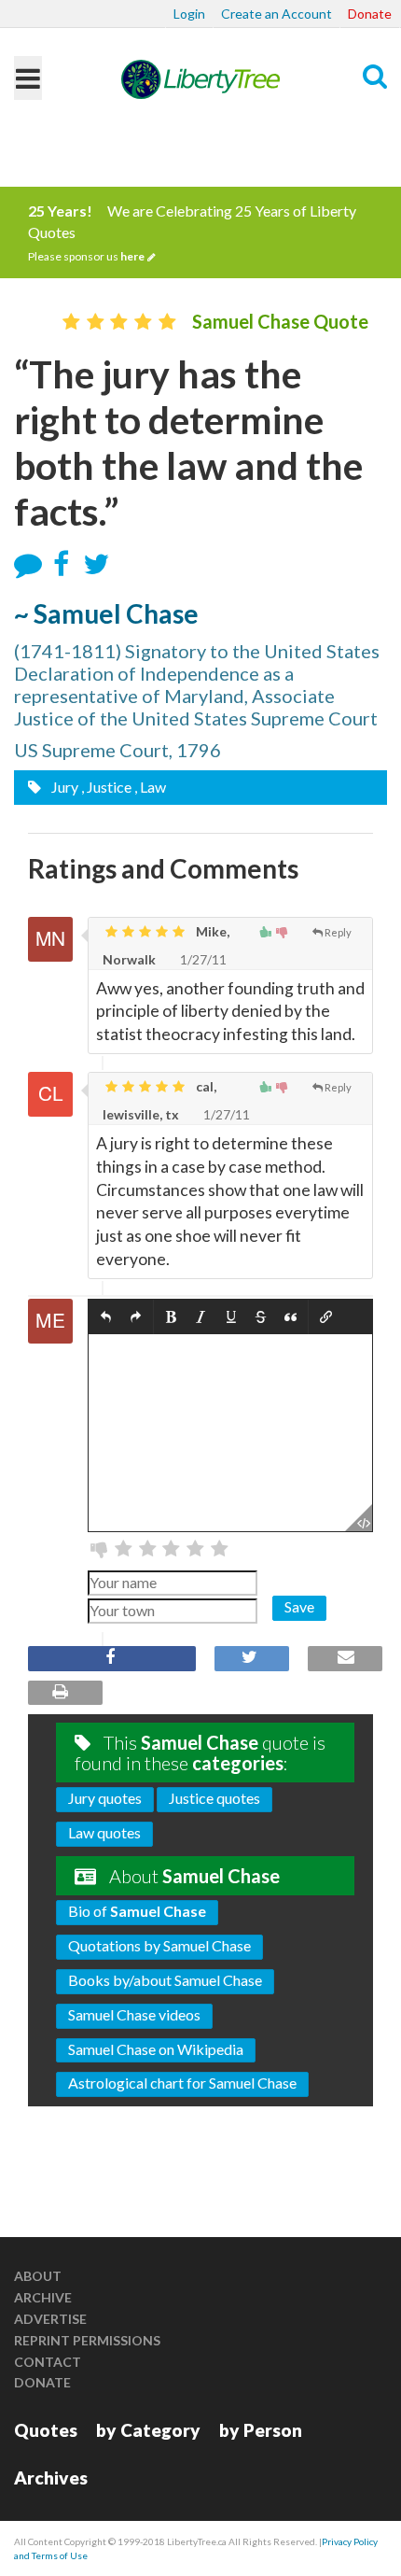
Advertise (50, 2319)
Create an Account (277, 14)
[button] (106, 1318)
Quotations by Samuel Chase (159, 1945)
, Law (150, 787)
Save (299, 1606)
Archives (51, 2477)
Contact (48, 2362)
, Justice (106, 787)
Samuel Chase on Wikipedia (156, 2049)
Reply (338, 932)
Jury (63, 787)
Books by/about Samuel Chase (165, 1980)
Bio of (137, 1911)
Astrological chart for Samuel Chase (182, 2083)
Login (189, 14)
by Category (148, 2430)
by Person (261, 2430)
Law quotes (104, 1832)
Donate (370, 14)
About (38, 2276)
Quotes (46, 2430)
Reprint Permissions (87, 2340)
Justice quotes (214, 1798)
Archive (43, 2297)
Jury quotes (105, 1798)
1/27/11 (202, 959)
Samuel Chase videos (134, 2014)
